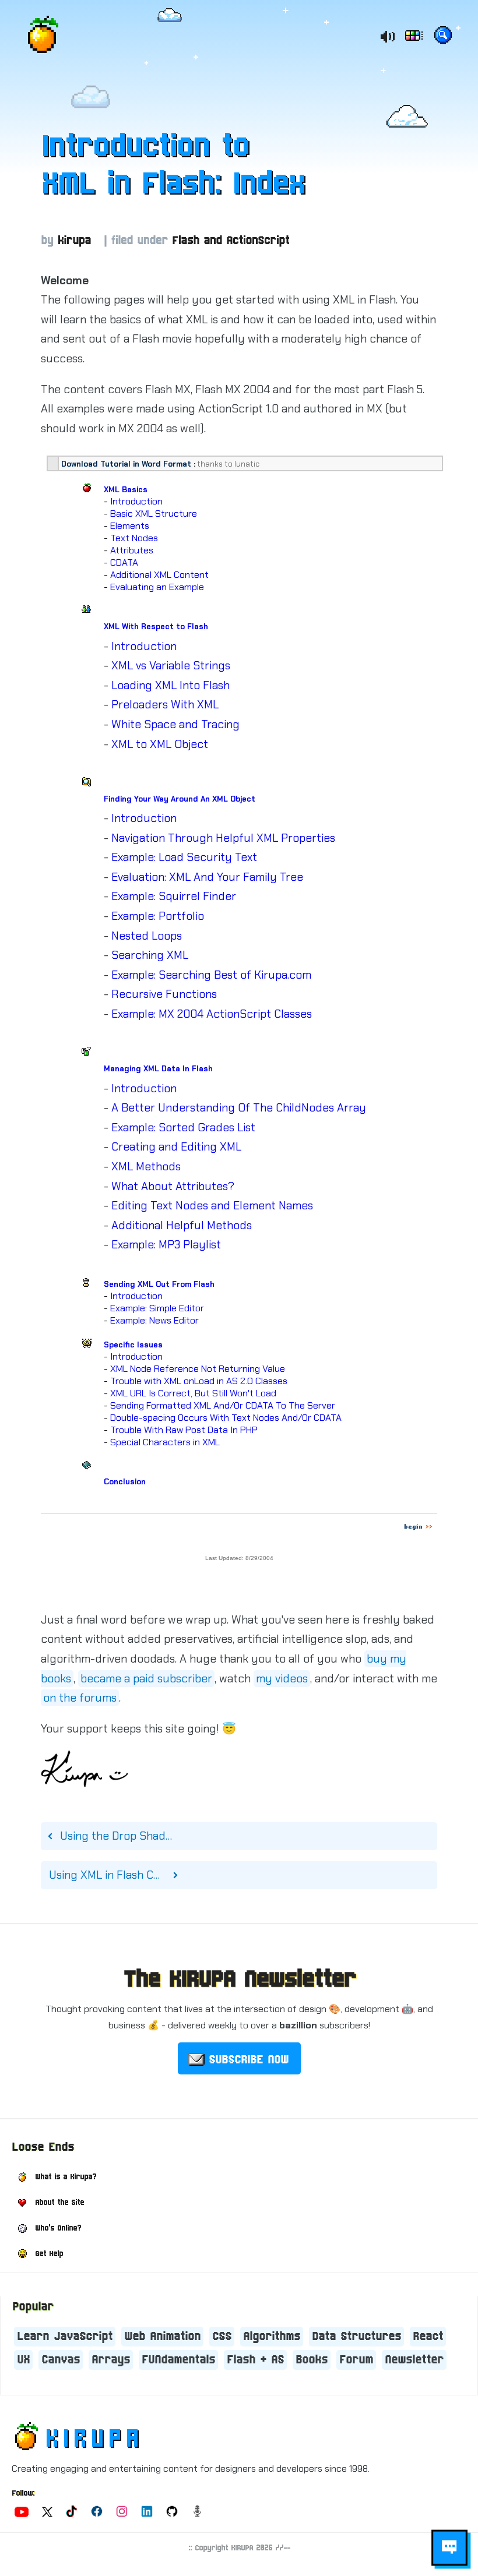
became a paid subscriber (146, 1679)
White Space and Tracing (175, 724)
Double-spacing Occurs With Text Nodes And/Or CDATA (226, 1418)
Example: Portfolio (158, 916)
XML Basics (126, 490)
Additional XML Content (159, 575)
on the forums (80, 1698)
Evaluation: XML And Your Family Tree (207, 877)
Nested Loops (147, 936)
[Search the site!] (442, 37)
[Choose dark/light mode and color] (414, 37)
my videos (282, 1679)
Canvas (61, 2360)
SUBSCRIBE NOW (249, 2060)
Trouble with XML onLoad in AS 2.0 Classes (199, 1381)
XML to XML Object (160, 744)
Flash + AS (255, 2360)
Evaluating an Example (157, 587)
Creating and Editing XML (176, 1147)
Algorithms (272, 2337)
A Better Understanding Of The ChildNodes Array (239, 1108)
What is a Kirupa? (66, 2177)
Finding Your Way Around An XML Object (180, 799)
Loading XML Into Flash (171, 685)
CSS (222, 2337)
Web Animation (162, 2337)
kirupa (74, 241)
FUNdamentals (178, 2360)
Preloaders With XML (165, 705)
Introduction (136, 501)
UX (23, 2360)
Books (312, 2360)
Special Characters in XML (165, 1442)
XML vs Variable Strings (171, 666)
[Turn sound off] (387, 37)
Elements (130, 526)
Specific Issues (133, 1345)
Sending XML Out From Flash (159, 1284)
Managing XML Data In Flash (158, 1069)
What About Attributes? (173, 1186)
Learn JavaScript (65, 2337)
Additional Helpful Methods (182, 1225)
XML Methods (146, 1167)
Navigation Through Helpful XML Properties (223, 838)
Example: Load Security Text (184, 857)
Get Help (49, 2254)
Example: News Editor (154, 1320)
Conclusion (125, 1482)
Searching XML (150, 955)
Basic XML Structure (154, 514)
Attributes (132, 550)
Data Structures (356, 2337)
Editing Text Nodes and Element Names (212, 1206)
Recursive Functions (164, 994)
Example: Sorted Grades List (183, 1128)
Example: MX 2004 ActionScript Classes (212, 1014)
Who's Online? (58, 2228)
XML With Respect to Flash (156, 627)
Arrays (111, 2360)
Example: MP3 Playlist (166, 1245)
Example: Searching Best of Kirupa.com (211, 975)
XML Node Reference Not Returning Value (198, 1369)
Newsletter (414, 2360)
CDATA (124, 562)
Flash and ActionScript (231, 241)
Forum (356, 2360)
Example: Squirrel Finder (174, 896)
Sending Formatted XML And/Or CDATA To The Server (223, 1405)
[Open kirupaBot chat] (449, 2548)
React (428, 2337)
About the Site (59, 2203)
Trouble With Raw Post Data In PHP (184, 1430)
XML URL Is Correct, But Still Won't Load (193, 1393)
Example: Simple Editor (157, 1308)
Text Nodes (134, 538)
